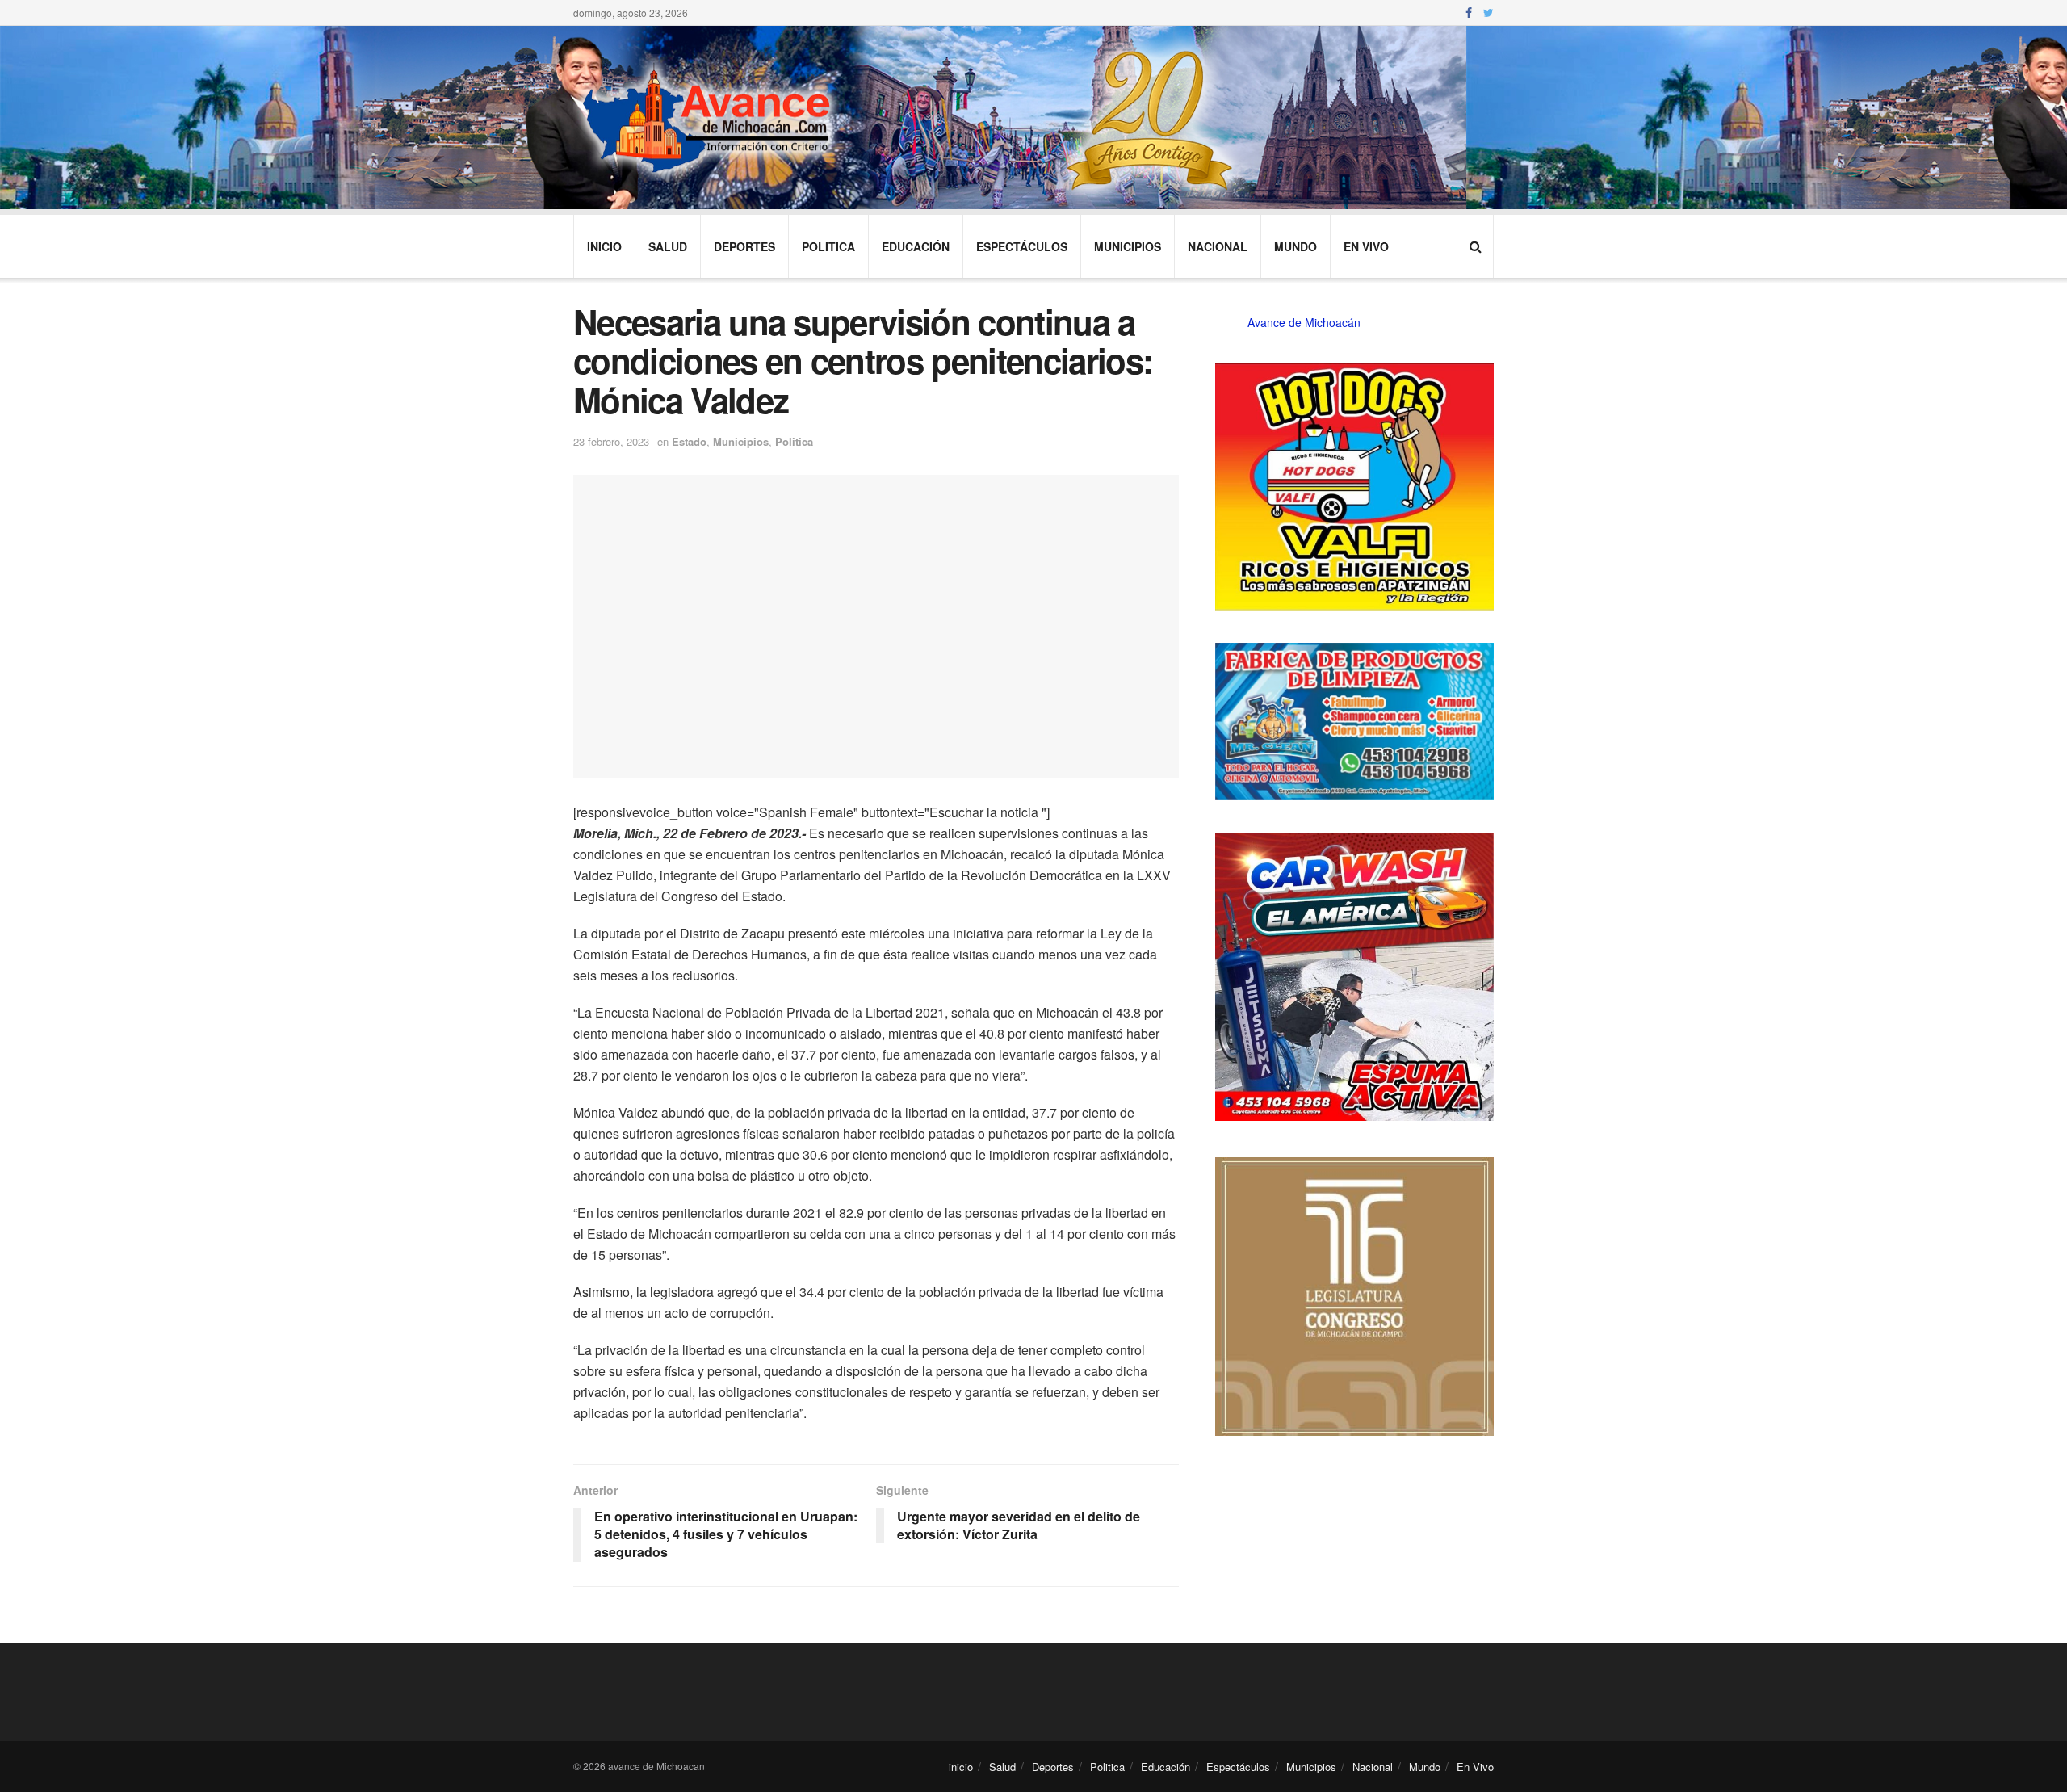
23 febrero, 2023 (611, 441)
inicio (604, 246)
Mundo (1296, 246)
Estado (689, 441)
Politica (828, 246)
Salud (668, 246)
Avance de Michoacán (1304, 322)
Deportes (744, 246)
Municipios (1128, 246)
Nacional (1218, 246)
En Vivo (1366, 246)
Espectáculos (1022, 246)
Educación (916, 246)
